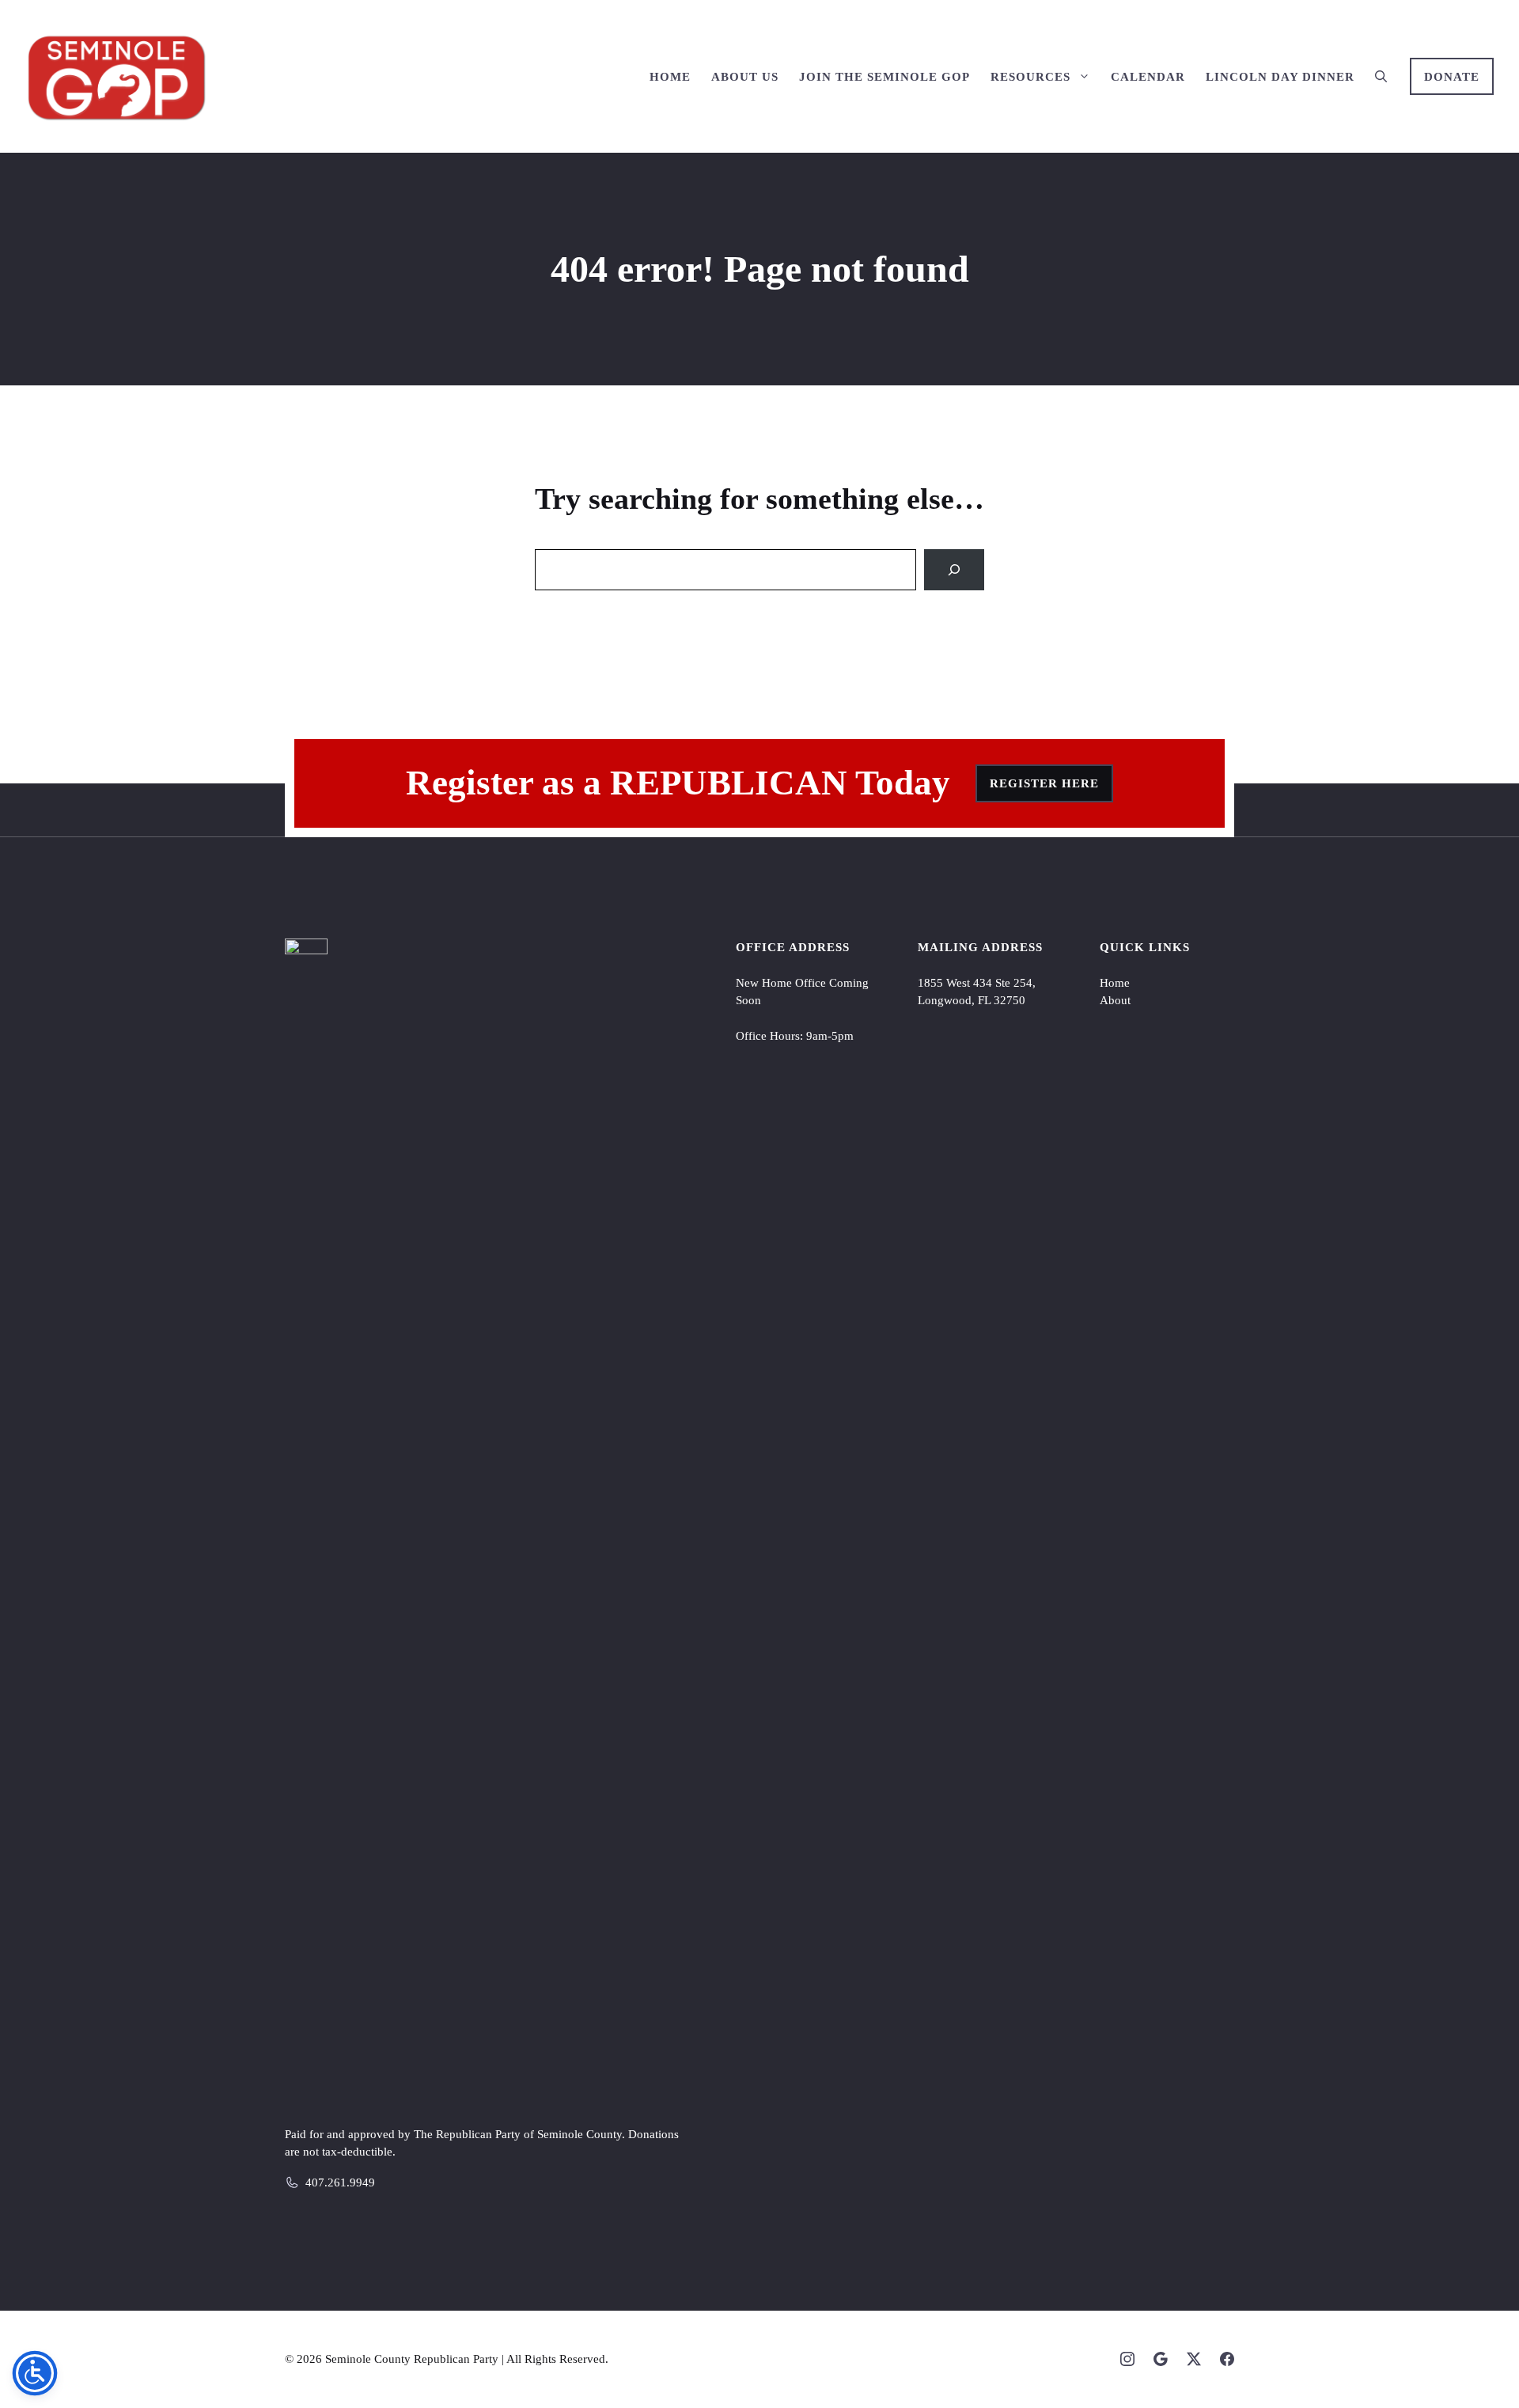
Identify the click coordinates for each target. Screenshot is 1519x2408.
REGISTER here (1044, 783)
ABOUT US (745, 77)
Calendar (1148, 77)
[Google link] (1161, 2359)
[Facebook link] (1227, 2359)
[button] (1381, 77)
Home (670, 77)
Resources (1030, 77)
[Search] (954, 570)
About (1115, 1000)
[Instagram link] (1127, 2359)
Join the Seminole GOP (885, 77)
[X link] (1194, 2359)
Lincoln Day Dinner (1280, 77)
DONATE (1452, 77)
